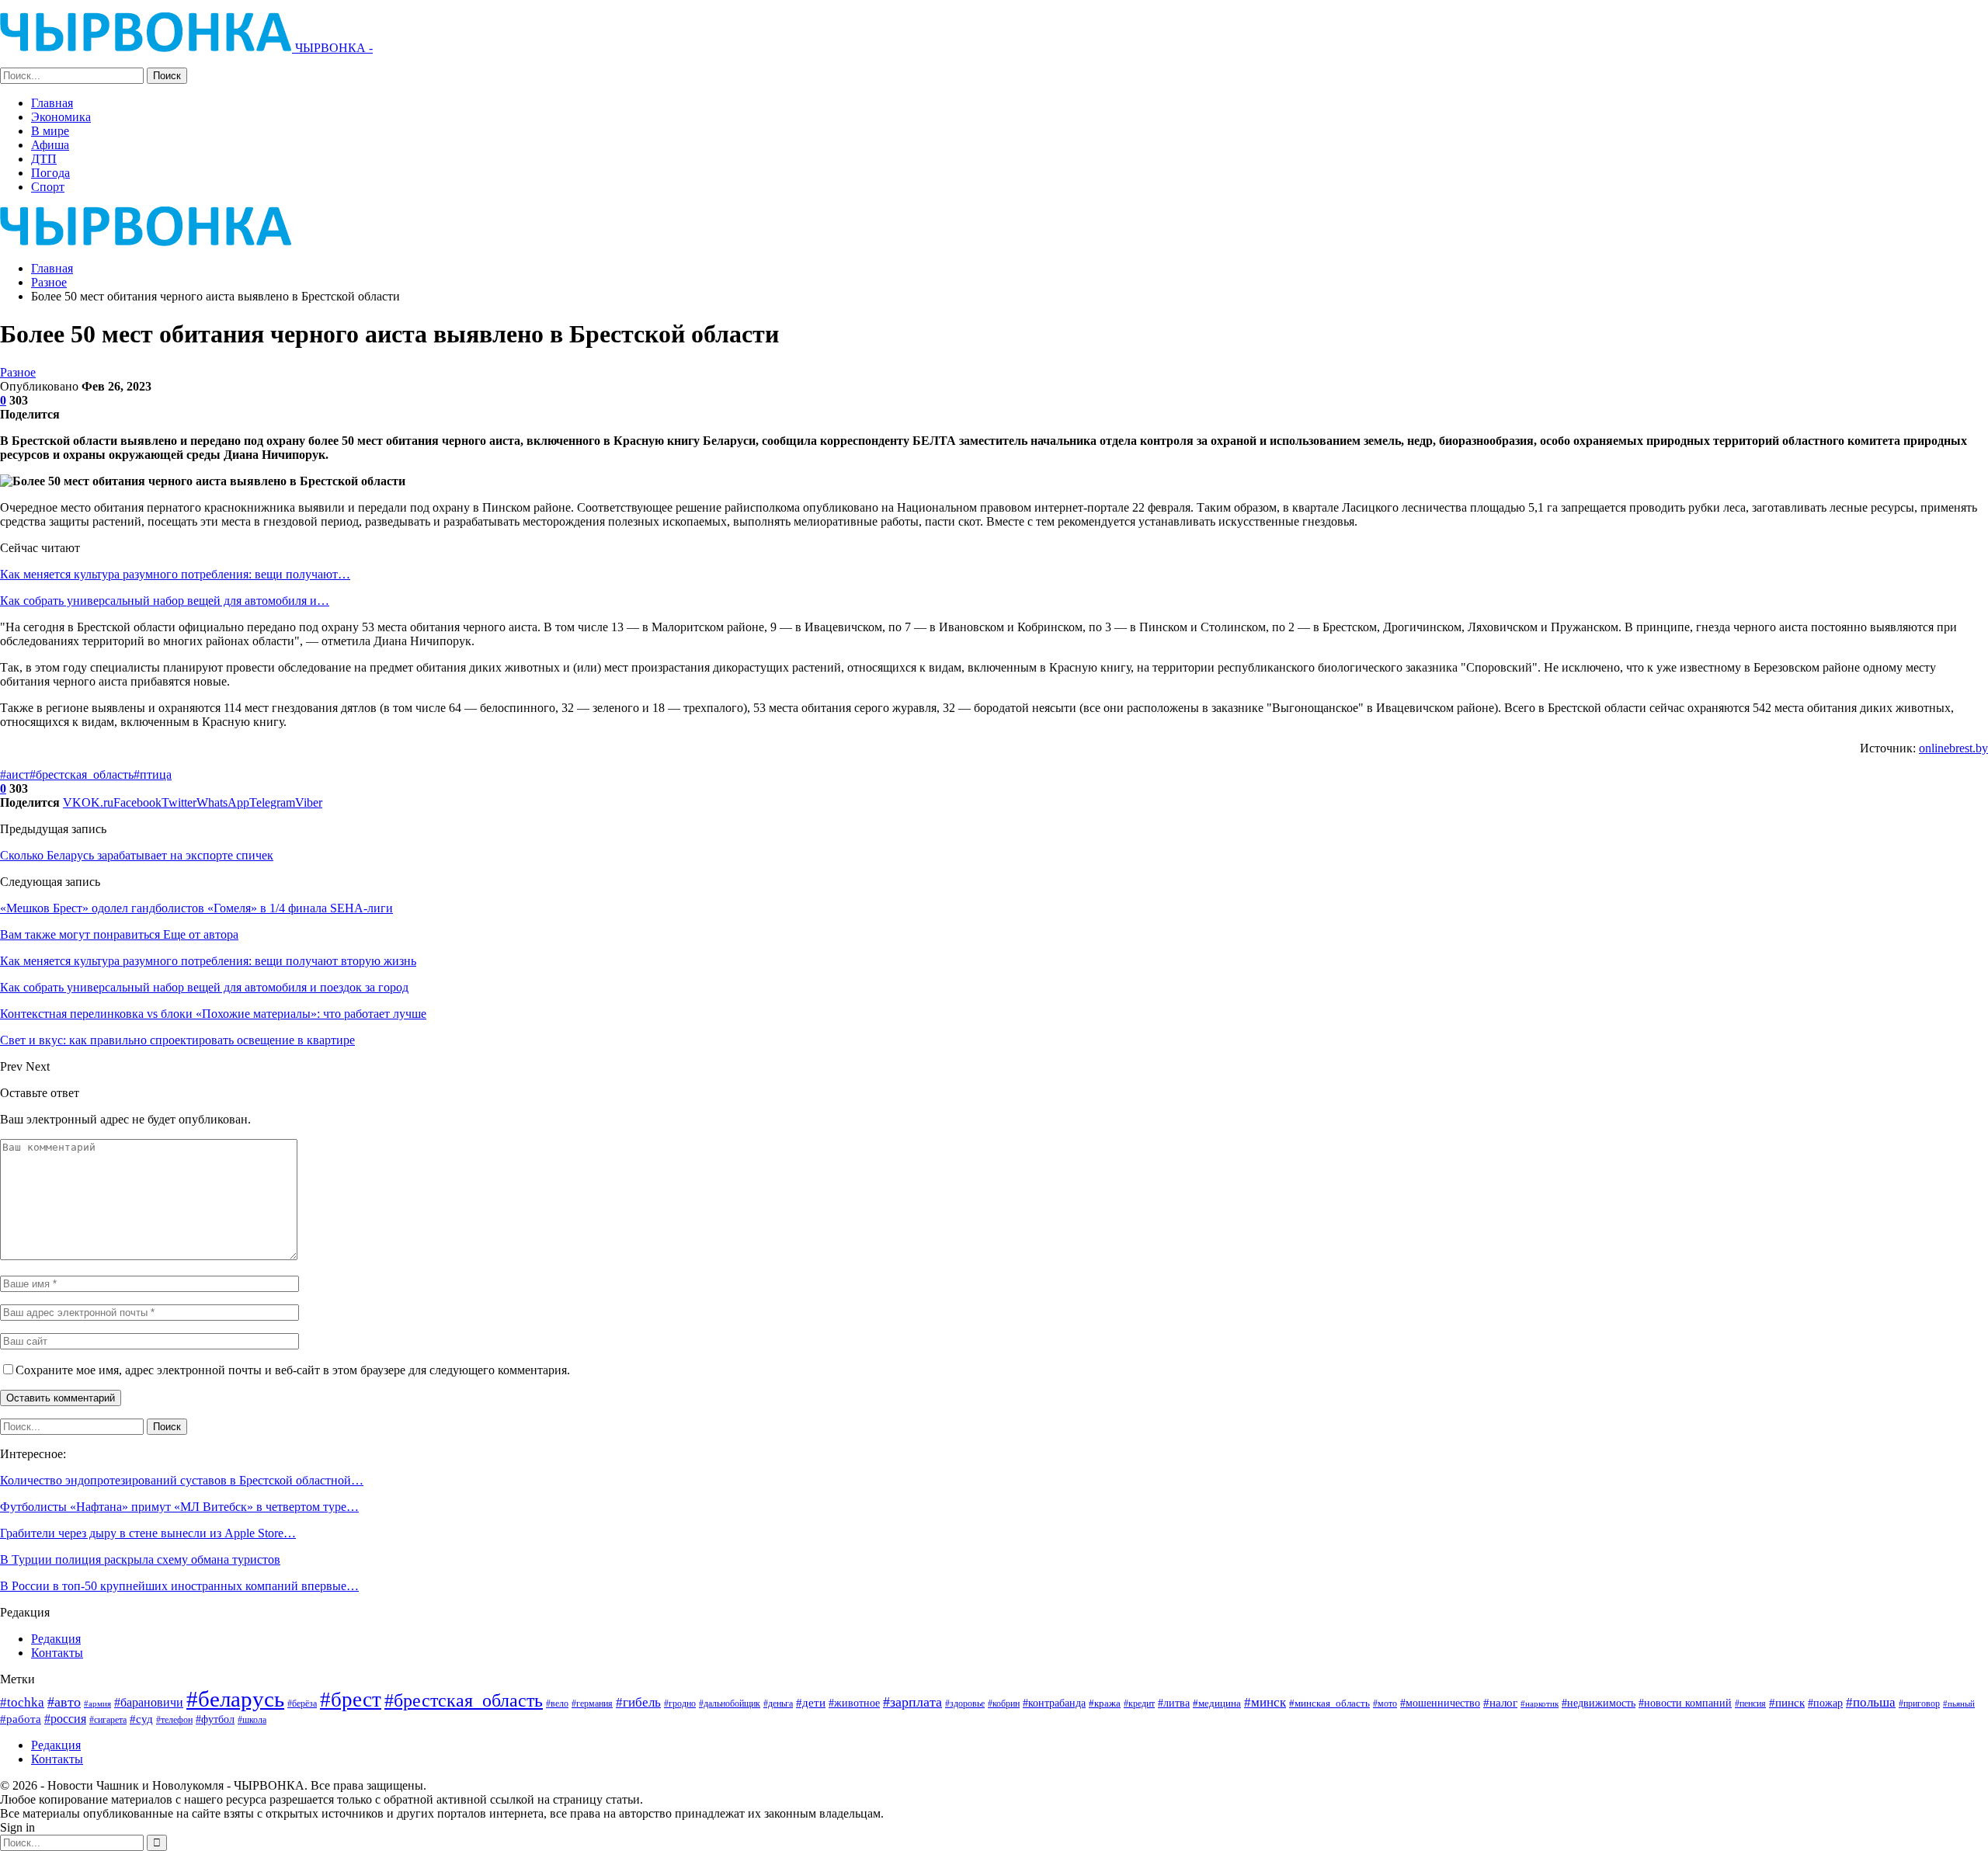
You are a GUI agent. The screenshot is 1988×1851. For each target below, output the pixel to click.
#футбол (215, 1719)
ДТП (44, 159)
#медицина (1217, 1703)
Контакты (57, 1653)
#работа (21, 1719)
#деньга (778, 1703)
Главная (52, 103)
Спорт (48, 187)
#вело (557, 1703)
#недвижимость (1599, 1703)
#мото (1385, 1704)
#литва (1174, 1703)
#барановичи (149, 1702)
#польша (1871, 1702)
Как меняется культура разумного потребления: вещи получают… (175, 574)
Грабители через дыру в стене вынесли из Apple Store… (148, 1533)
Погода (50, 173)
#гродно (680, 1703)
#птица (153, 774)
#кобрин (1004, 1704)
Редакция (56, 1639)
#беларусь (235, 1699)
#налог (1500, 1703)
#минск (1265, 1702)
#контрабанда (1054, 1703)
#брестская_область (82, 774)
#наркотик (1540, 1703)
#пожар (1825, 1703)
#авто (64, 1702)
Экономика (61, 117)
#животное (854, 1703)
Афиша (50, 145)
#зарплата (912, 1702)
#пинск (1787, 1703)
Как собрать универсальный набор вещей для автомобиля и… (165, 601)
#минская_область (1329, 1703)
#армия (97, 1703)
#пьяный (1959, 1704)
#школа (252, 1720)
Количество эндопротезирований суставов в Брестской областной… (182, 1480)
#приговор (1919, 1703)
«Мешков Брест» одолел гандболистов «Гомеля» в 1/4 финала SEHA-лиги (196, 908)
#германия (592, 1703)
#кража (1105, 1703)
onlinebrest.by (1953, 748)
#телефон (174, 1720)
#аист (15, 774)
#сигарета (108, 1720)
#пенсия (1750, 1704)
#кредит (1139, 1703)
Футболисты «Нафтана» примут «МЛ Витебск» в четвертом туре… (179, 1507)
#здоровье (965, 1704)
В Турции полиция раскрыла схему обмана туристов (140, 1559)
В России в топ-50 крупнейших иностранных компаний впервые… (179, 1586)
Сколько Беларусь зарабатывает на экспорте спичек (137, 855)
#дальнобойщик (730, 1703)
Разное (18, 372)
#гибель (638, 1702)
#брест (351, 1700)
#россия (65, 1719)
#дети (811, 1703)
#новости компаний (1685, 1703)
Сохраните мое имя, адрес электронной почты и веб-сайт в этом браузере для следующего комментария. (293, 1370)
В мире (50, 131)
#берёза (302, 1703)
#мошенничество (1440, 1703)
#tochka (22, 1702)
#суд (141, 1719)
